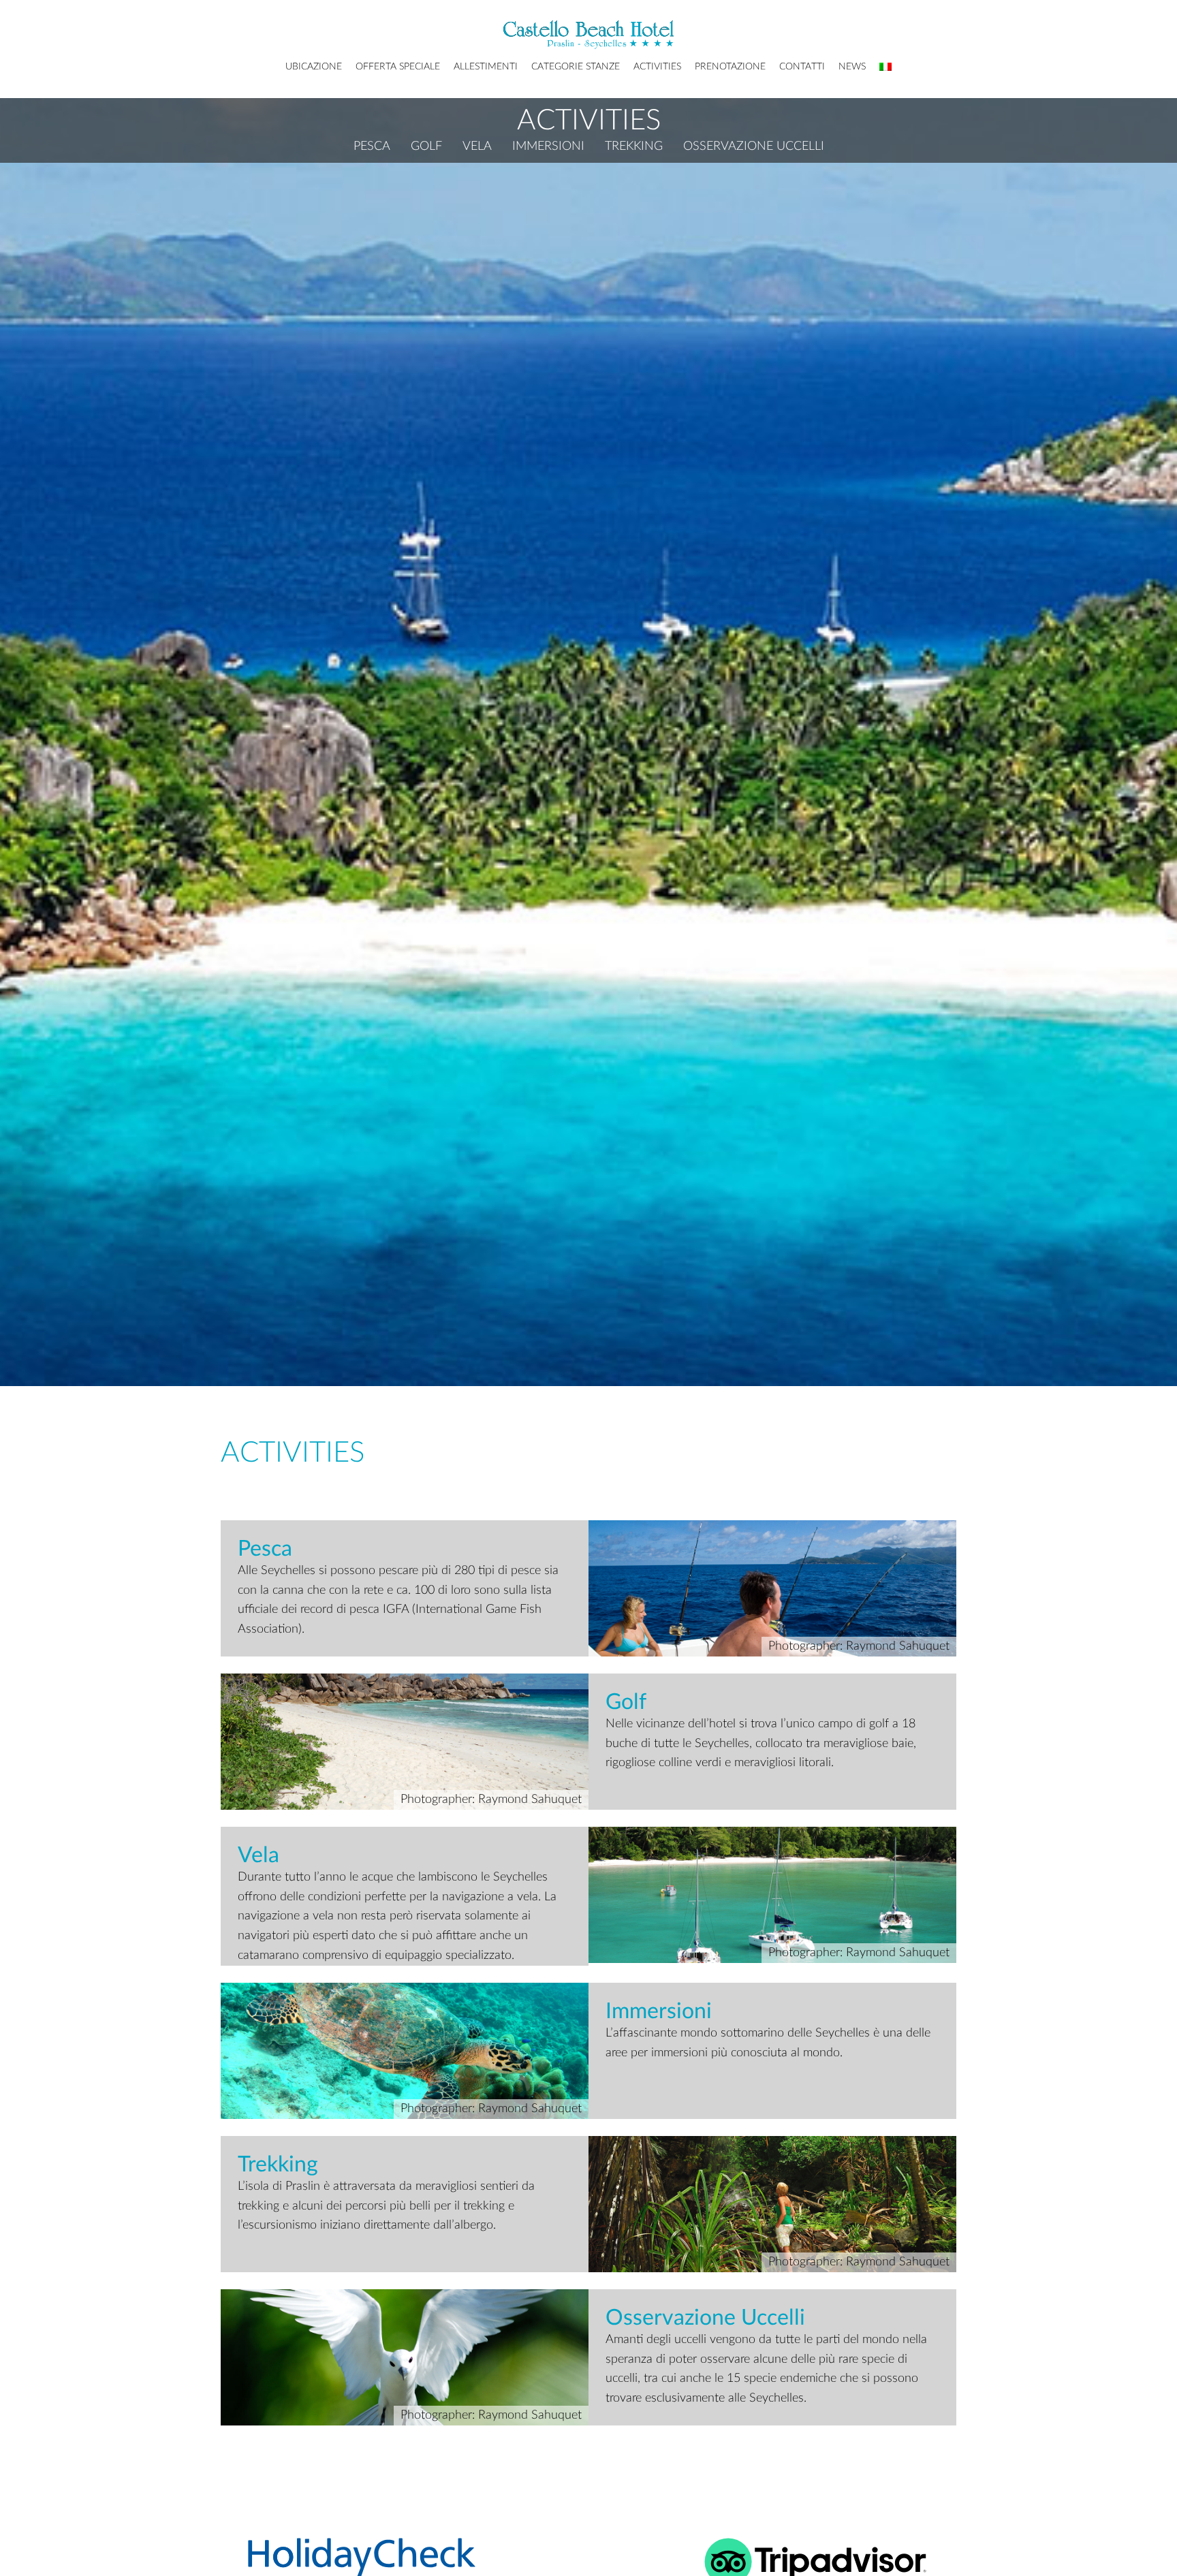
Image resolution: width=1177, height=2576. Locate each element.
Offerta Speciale (398, 67)
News (852, 67)
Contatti (802, 67)
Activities (657, 67)
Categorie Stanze (576, 67)
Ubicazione (314, 67)
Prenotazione (730, 67)
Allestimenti (486, 67)
